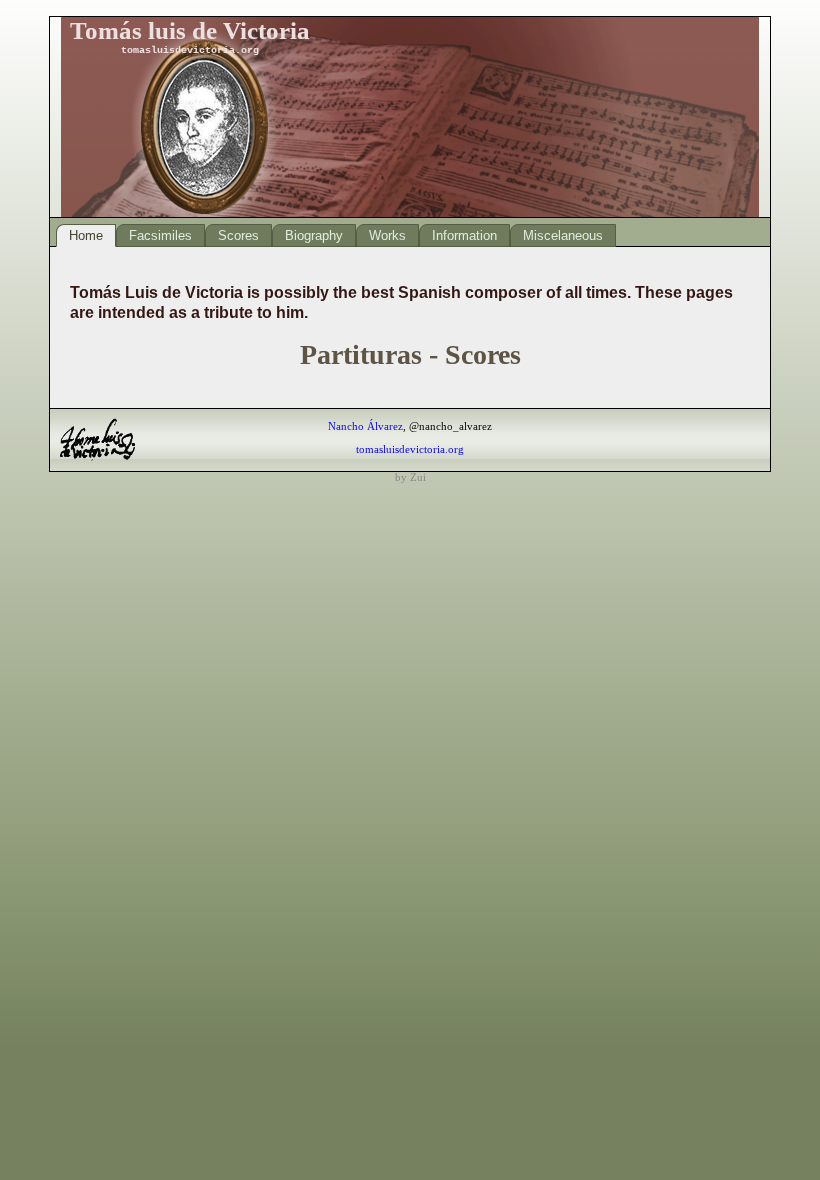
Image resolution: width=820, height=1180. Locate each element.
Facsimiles (160, 235)
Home (86, 235)
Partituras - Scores (410, 354)
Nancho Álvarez (365, 426)
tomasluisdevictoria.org (410, 449)
